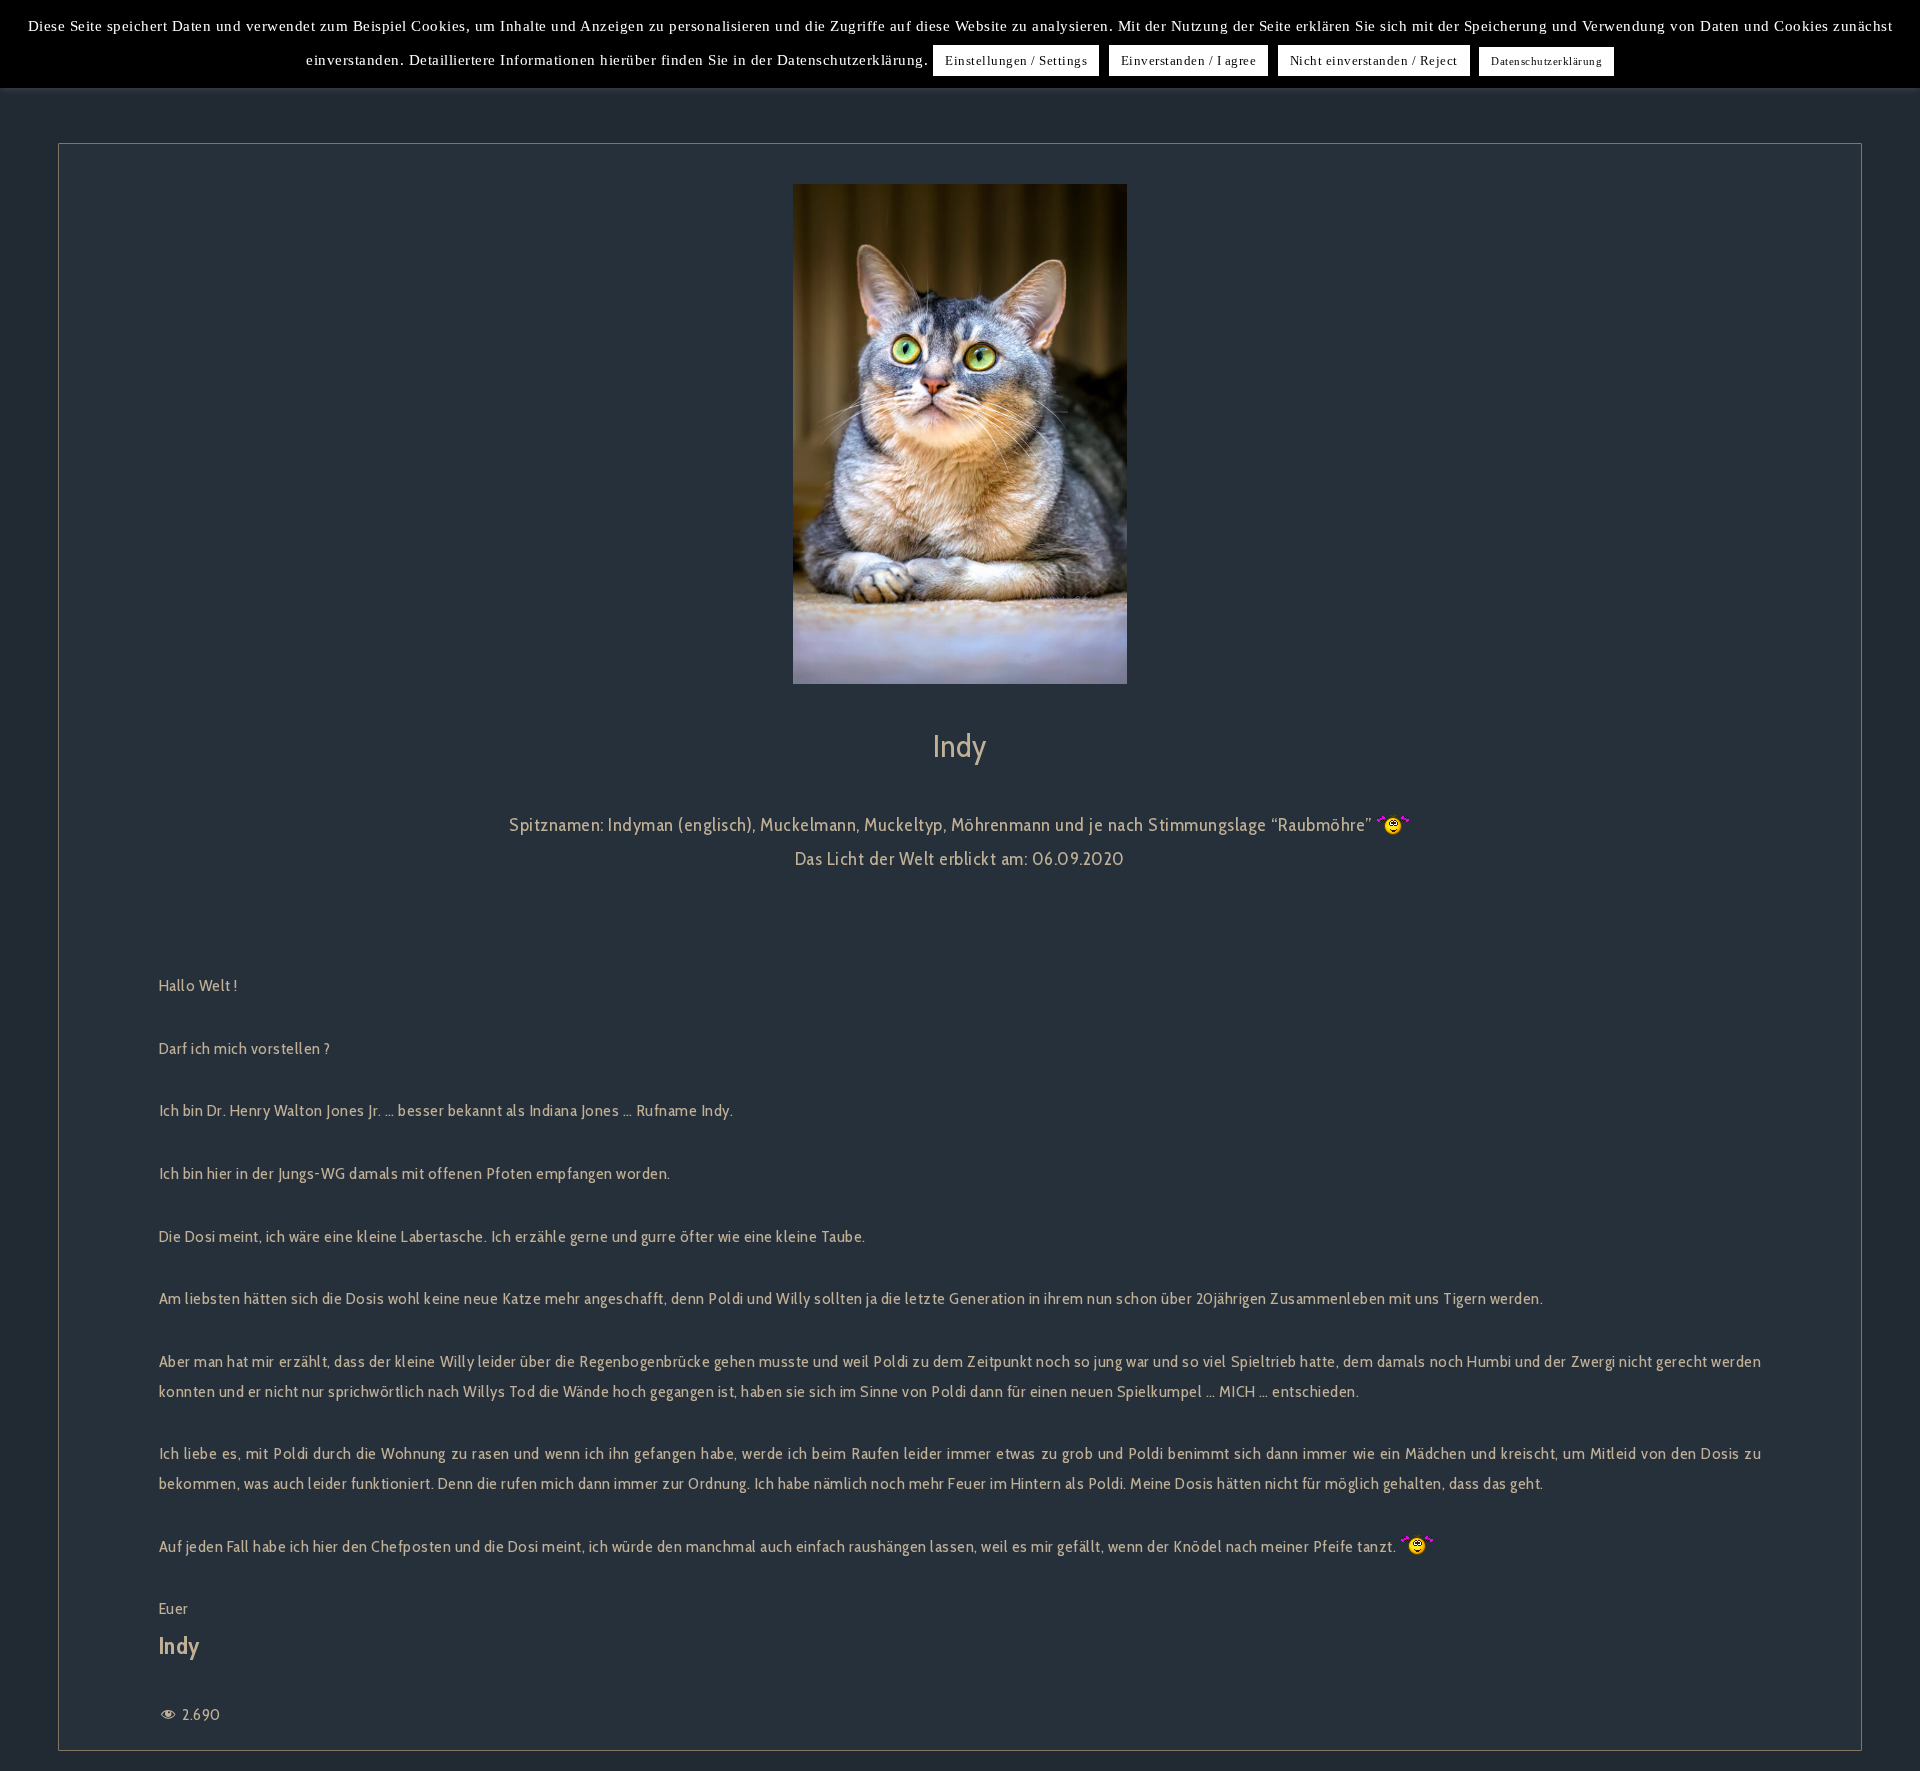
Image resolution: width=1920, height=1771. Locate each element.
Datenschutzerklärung (1546, 61)
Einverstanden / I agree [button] (1189, 60)
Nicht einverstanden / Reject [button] (1374, 60)
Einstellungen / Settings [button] (1016, 60)
